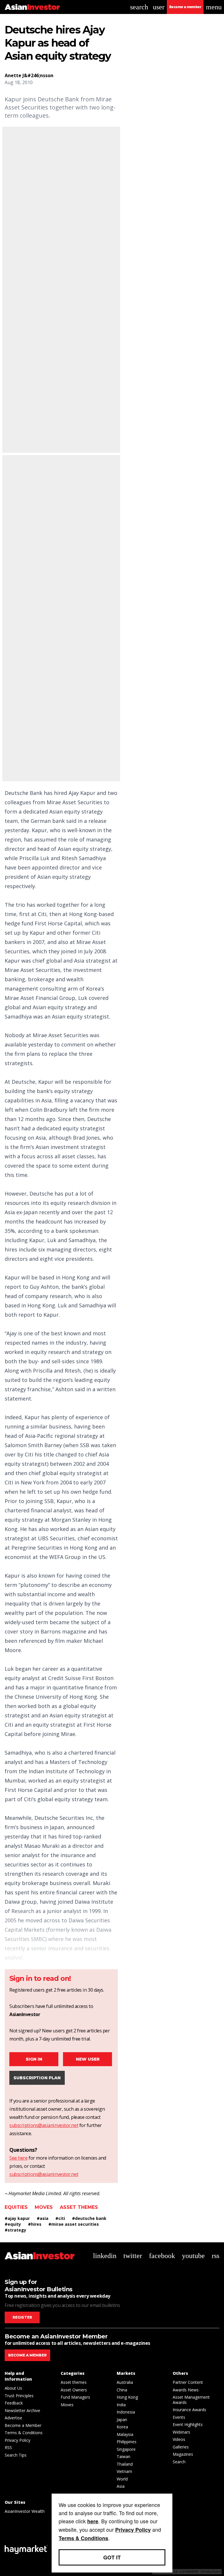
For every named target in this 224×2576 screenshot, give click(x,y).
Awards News (186, 2390)
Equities (16, 2207)
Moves (44, 2207)
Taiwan (124, 2456)
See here (18, 2158)
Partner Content (188, 2382)
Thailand (125, 2464)
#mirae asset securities (74, 2224)
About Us (13, 2388)
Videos (179, 2439)
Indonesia (126, 2412)
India (121, 2405)
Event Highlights (188, 2424)
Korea (122, 2427)
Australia (125, 2382)
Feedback (14, 2403)
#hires (35, 2224)
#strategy (15, 2230)
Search (179, 2462)
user (159, 7)
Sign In (34, 2059)
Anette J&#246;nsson (29, 75)
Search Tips (16, 2455)
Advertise (13, 2418)
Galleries (181, 2447)
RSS (8, 2447)
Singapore (126, 2449)
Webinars (181, 2432)
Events (179, 2417)
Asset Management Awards (191, 2400)
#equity (13, 2224)
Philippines (127, 2442)
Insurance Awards (189, 2410)
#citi (60, 2218)
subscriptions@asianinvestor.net (44, 2125)
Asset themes (79, 2207)
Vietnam (124, 2471)
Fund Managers (75, 2397)
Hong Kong (127, 2397)
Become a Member (23, 2425)
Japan (122, 2419)
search (139, 7)
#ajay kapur (17, 2218)
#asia (43, 2218)
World (122, 2479)
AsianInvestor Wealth (25, 2511)
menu (214, 7)
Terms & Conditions (24, 2433)
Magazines (183, 2454)
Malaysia (125, 2434)
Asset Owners (74, 2390)
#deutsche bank (89, 2218)
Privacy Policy (17, 2440)
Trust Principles (19, 2396)
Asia (121, 2486)
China (122, 2390)
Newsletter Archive (22, 2410)
